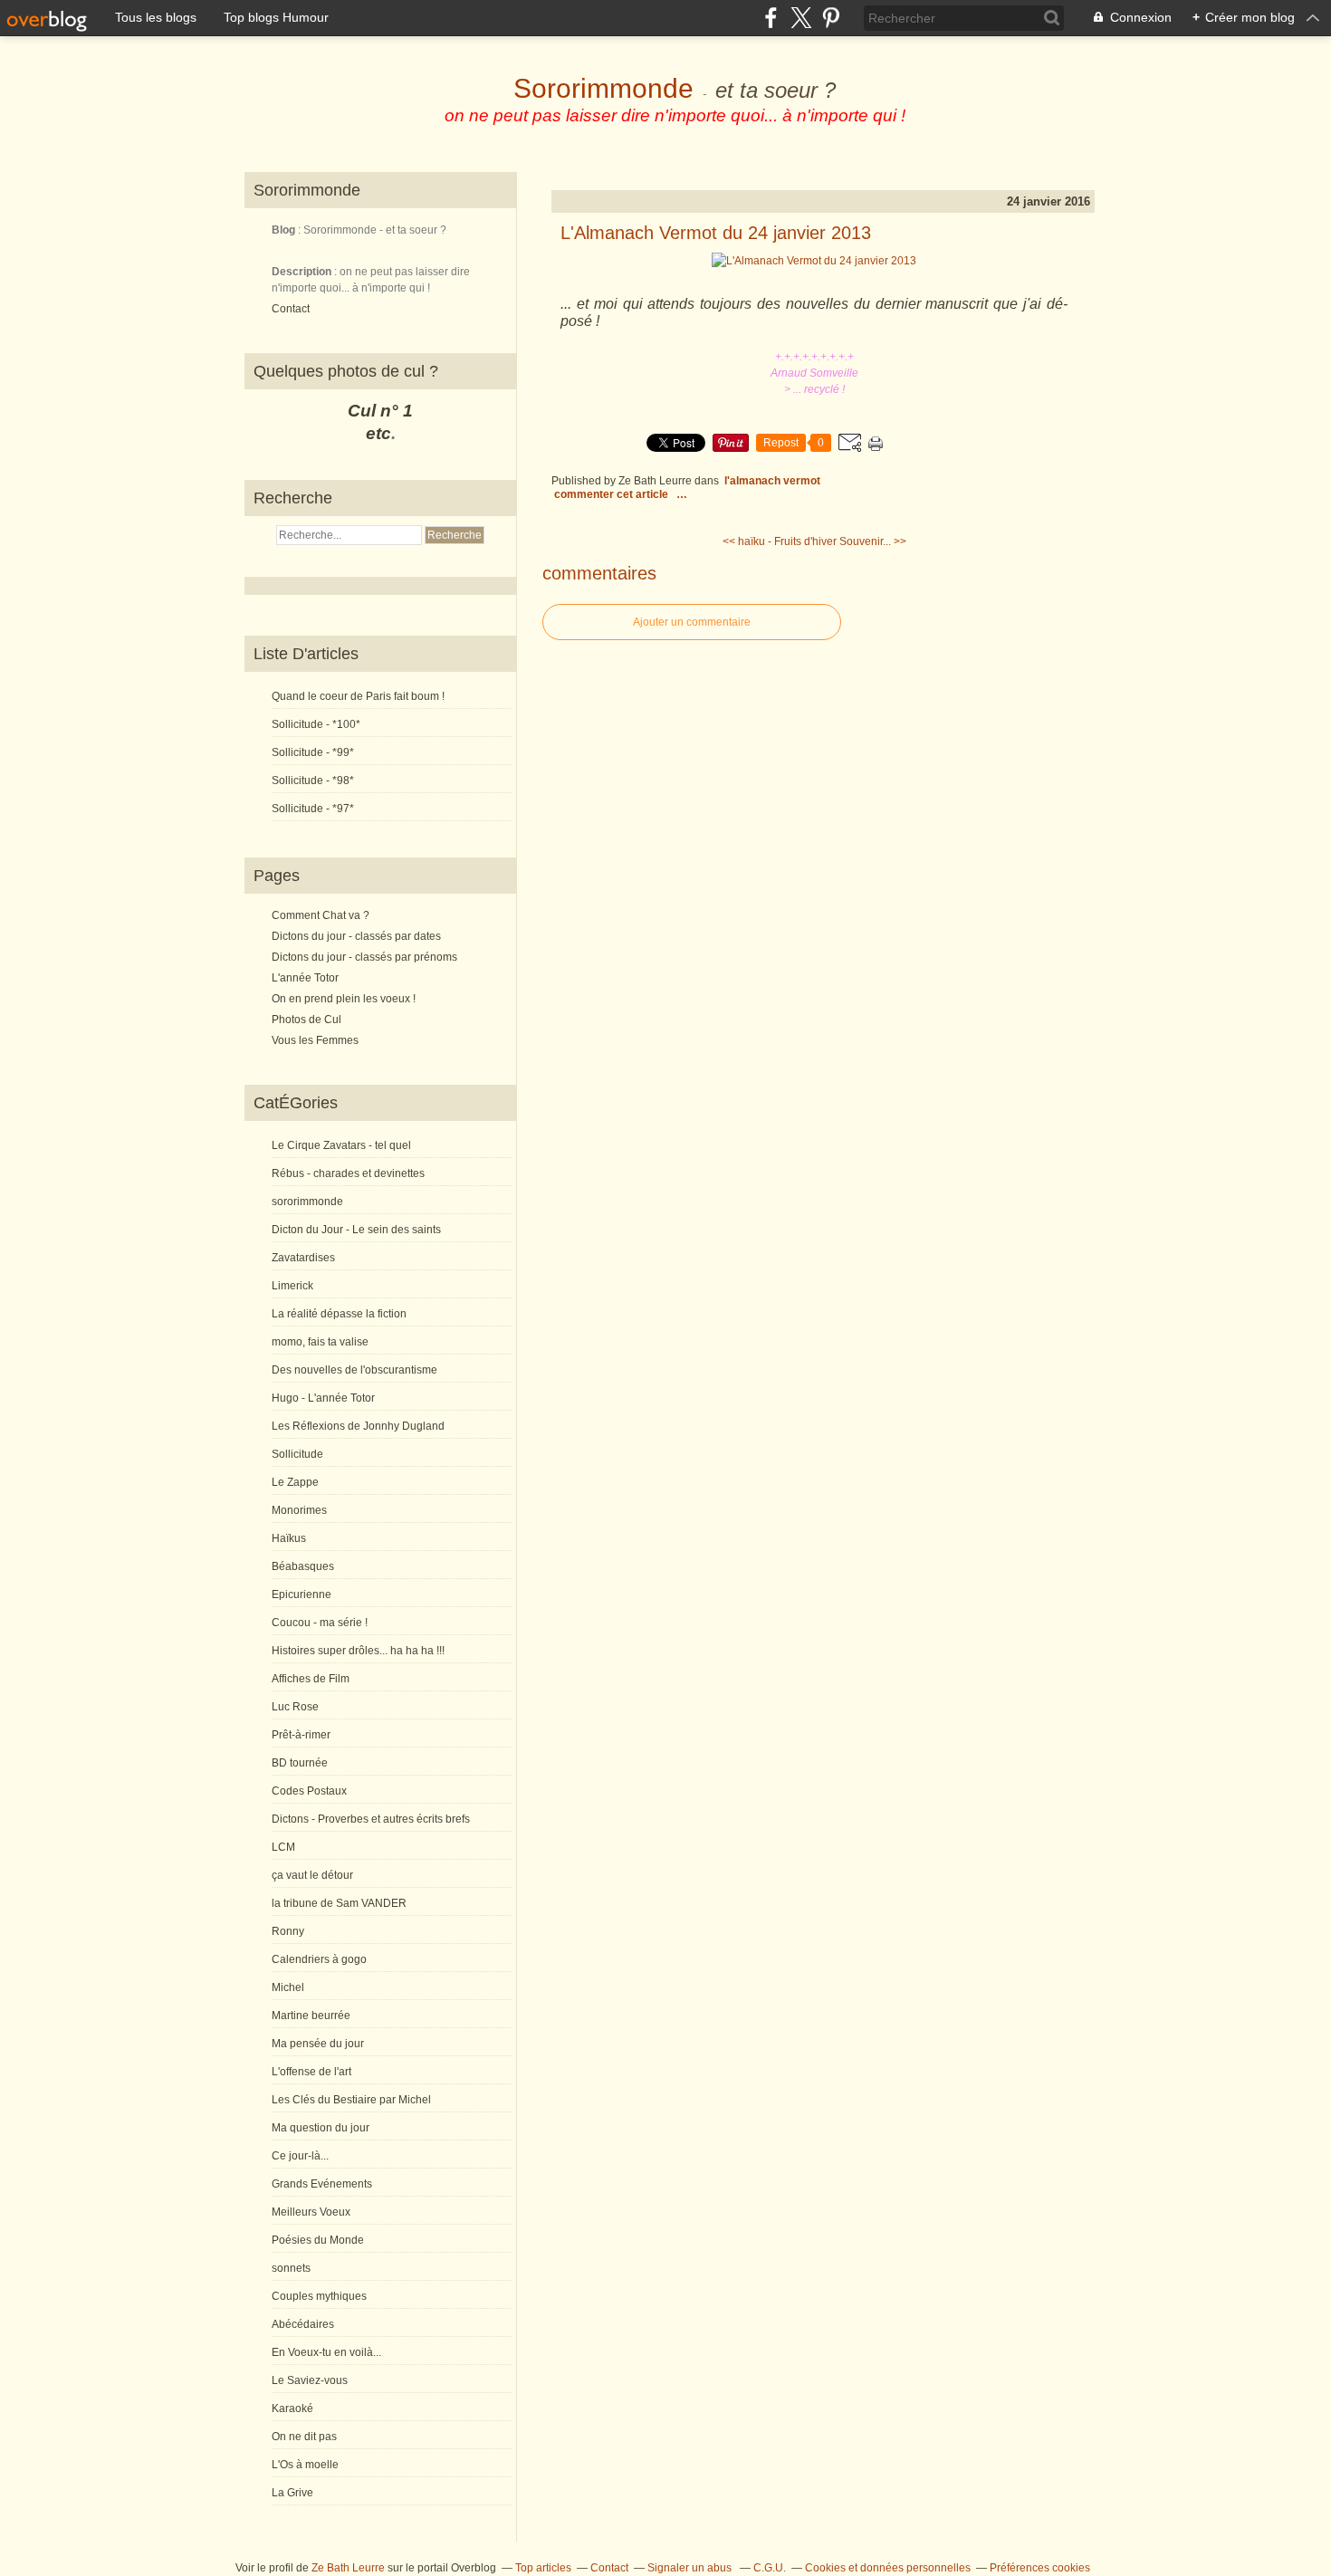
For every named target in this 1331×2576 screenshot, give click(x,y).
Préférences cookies (1040, 2568)
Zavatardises (303, 1258)
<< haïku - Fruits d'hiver (780, 541)
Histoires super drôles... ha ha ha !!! (358, 1651)
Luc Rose (295, 1707)
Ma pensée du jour (318, 2044)
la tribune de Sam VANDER (339, 1903)
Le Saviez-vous (310, 2380)
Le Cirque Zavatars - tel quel (341, 1145)
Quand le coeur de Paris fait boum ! (358, 696)
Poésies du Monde (318, 2240)
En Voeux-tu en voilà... (326, 2352)
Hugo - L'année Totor (323, 1398)
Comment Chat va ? (321, 915)
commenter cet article (613, 494)
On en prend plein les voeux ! (344, 999)
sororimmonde (307, 1202)
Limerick (292, 1286)
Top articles (543, 2568)
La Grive (292, 2493)
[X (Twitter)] (801, 18)
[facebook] (771, 18)
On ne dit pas (304, 2437)
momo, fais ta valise (320, 1342)
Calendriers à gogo (319, 1959)
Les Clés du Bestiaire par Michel (351, 2100)
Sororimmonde (603, 88)
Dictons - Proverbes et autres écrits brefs (371, 1819)
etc (378, 433)
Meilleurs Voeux (311, 2212)
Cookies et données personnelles (888, 2568)
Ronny (288, 1931)
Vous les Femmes (315, 1040)
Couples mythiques (319, 2296)
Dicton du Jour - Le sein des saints (356, 1230)
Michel (288, 1987)
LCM (283, 1847)
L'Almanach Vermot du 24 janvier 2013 (716, 233)
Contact (291, 309)
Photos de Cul (306, 1020)
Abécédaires (303, 2324)
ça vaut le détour (312, 1875)
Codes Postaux (309, 1791)
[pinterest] (831, 18)
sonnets (291, 2268)
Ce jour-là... (300, 2156)
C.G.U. (770, 2568)
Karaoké (292, 2408)
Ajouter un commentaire (692, 622)
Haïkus (289, 1538)
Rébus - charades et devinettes (348, 1173)
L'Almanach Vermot (772, 481)
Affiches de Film (311, 1679)
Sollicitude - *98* (313, 780)
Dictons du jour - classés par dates (356, 936)
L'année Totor (305, 978)
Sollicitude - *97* (313, 809)
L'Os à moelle (305, 2465)
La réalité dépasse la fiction (339, 1314)
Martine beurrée (311, 2016)
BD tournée (300, 1763)
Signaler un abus (691, 2568)
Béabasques (303, 1566)
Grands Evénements (322, 2184)
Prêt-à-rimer (301, 1735)
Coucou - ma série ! (320, 1623)
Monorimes (299, 1510)
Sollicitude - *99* (313, 752)
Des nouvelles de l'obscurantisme (354, 1370)
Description (303, 272)
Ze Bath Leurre (348, 2568)
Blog (283, 230)
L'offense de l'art (311, 2072)
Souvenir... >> (873, 541)
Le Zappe (295, 1482)
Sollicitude (297, 1454)
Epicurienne (302, 1594)
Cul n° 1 (380, 411)
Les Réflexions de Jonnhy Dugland (358, 1426)
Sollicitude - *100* (316, 724)
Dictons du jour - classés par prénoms (364, 957)
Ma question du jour (321, 2128)
